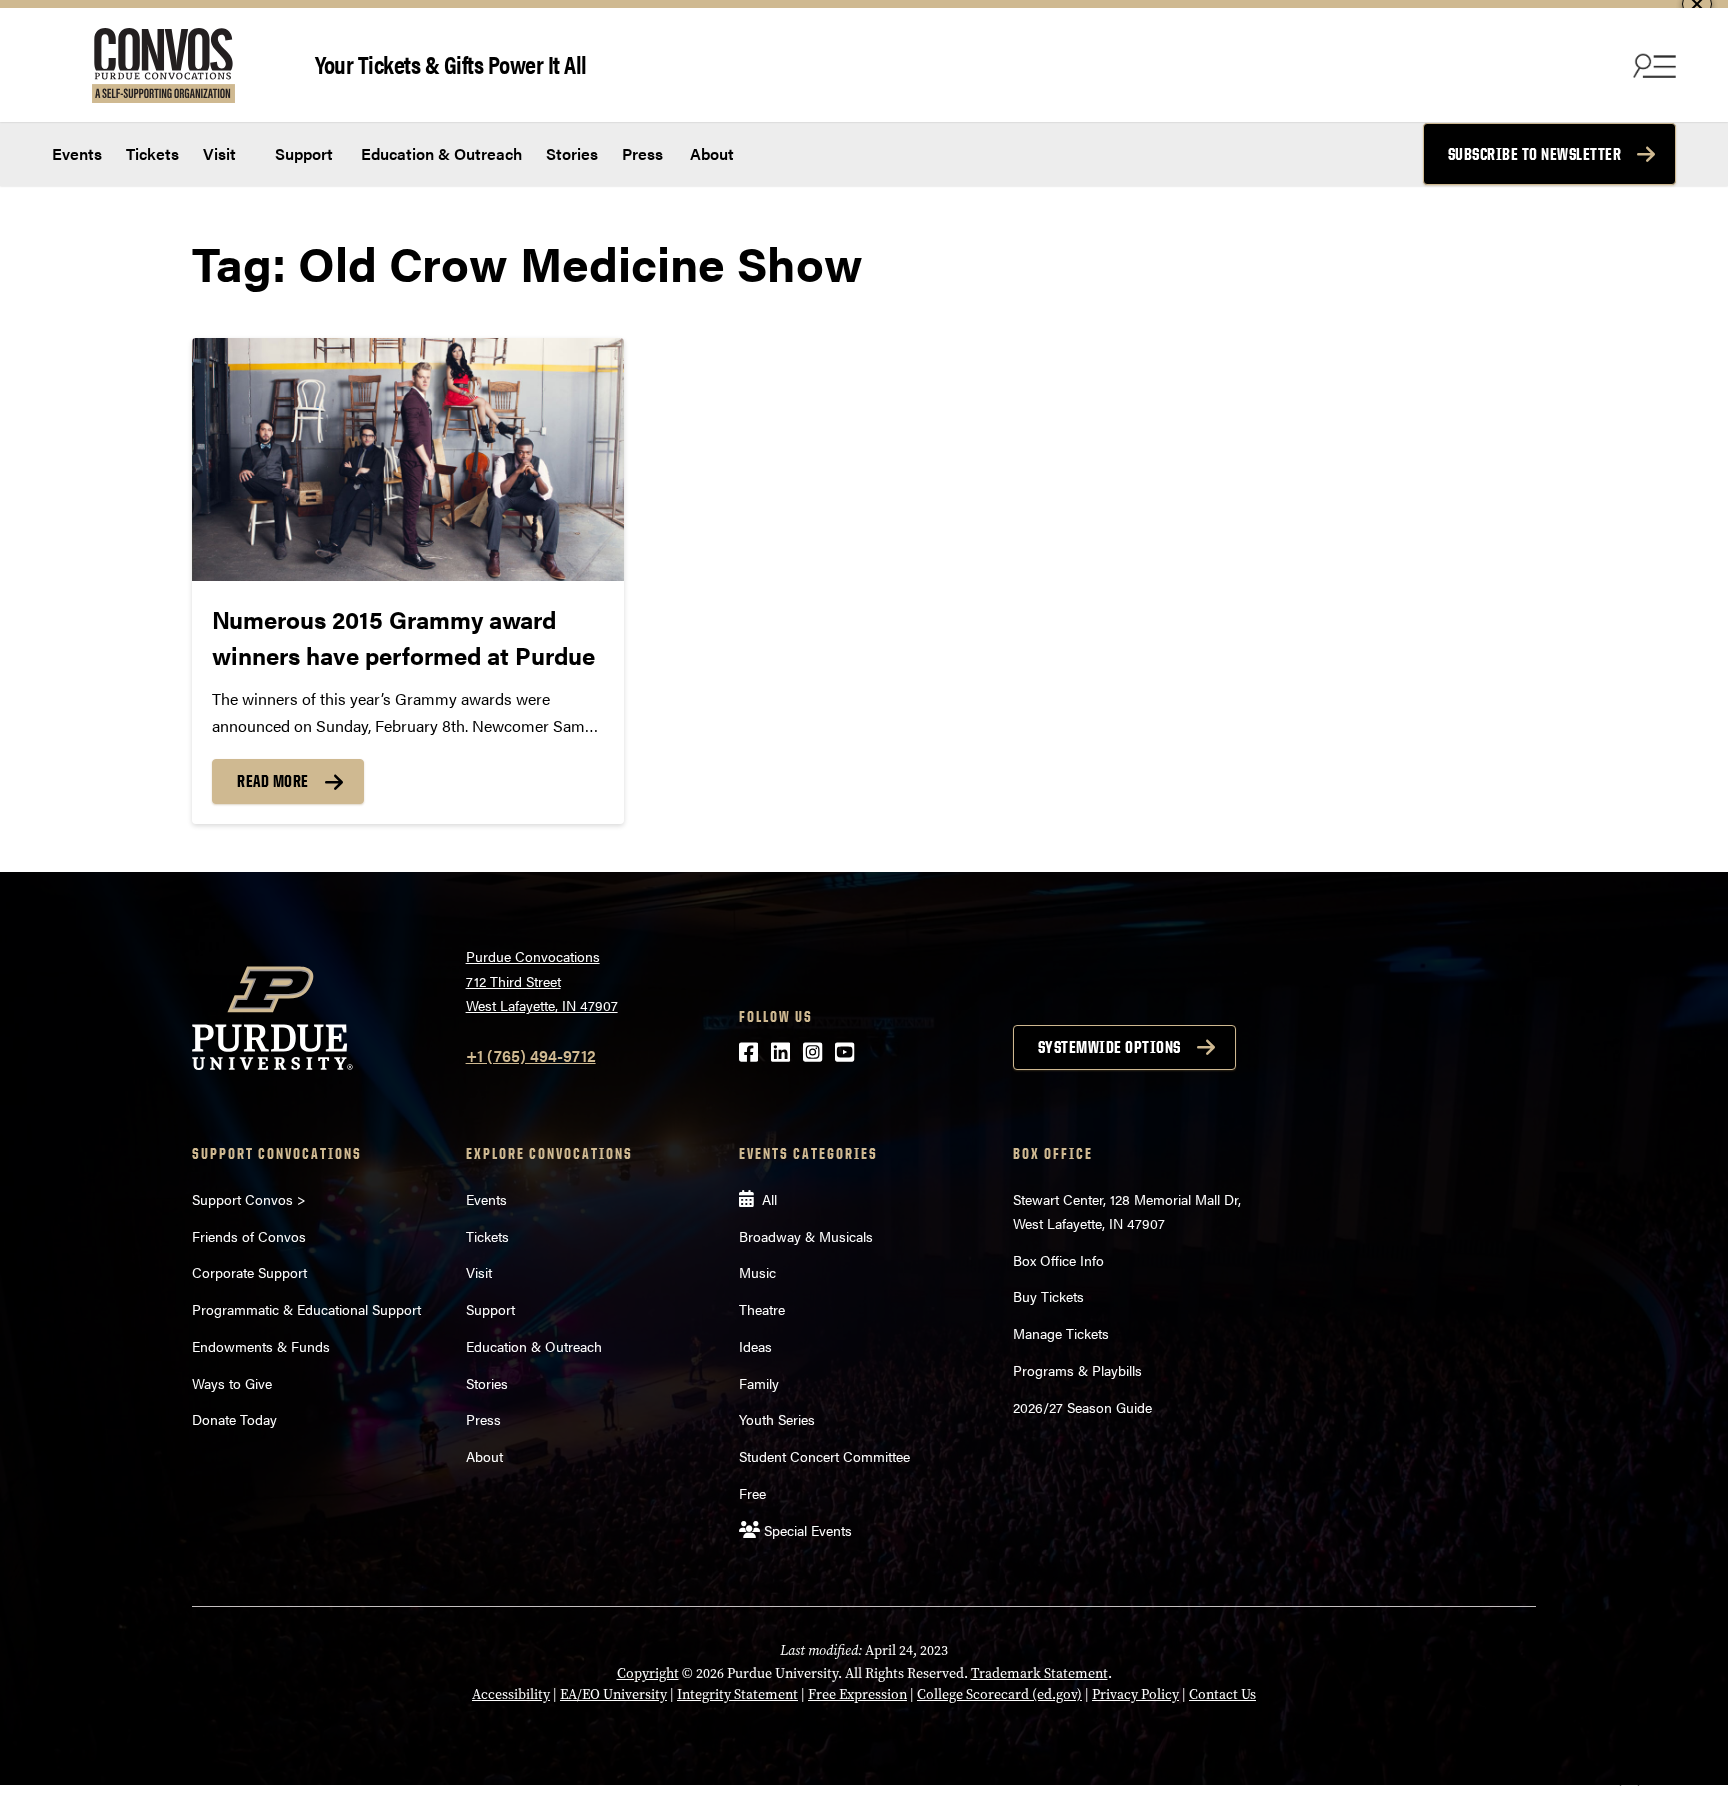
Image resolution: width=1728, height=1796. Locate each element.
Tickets (152, 153)
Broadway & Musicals (806, 1236)
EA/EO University (613, 1694)
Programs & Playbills (1077, 1370)
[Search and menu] (1652, 65)
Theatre (762, 1309)
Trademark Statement (1039, 1673)
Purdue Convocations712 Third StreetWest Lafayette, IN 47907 (542, 980)
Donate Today (234, 1419)
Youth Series (777, 1419)
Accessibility (511, 1694)
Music (757, 1272)
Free (752, 1493)
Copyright (648, 1673)
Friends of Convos (249, 1236)
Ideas (755, 1346)
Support (302, 153)
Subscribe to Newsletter (1535, 154)
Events (77, 153)
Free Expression (857, 1694)
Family (759, 1383)
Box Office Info (1058, 1260)
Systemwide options (1109, 1047)
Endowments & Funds (261, 1346)
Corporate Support (249, 1272)
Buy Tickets (1048, 1296)
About (712, 153)
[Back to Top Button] (1630, 1781)
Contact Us (1222, 1694)
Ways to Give (232, 1383)
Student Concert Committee (824, 1456)
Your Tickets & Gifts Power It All (451, 63)
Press (642, 153)
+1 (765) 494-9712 (531, 1055)
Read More (273, 781)
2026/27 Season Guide (1082, 1407)
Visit (219, 153)
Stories (572, 153)
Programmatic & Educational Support (306, 1309)
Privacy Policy (1135, 1694)
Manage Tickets (1061, 1333)
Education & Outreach (439, 153)
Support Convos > (249, 1199)
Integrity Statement (737, 1694)
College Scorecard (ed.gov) (999, 1694)
